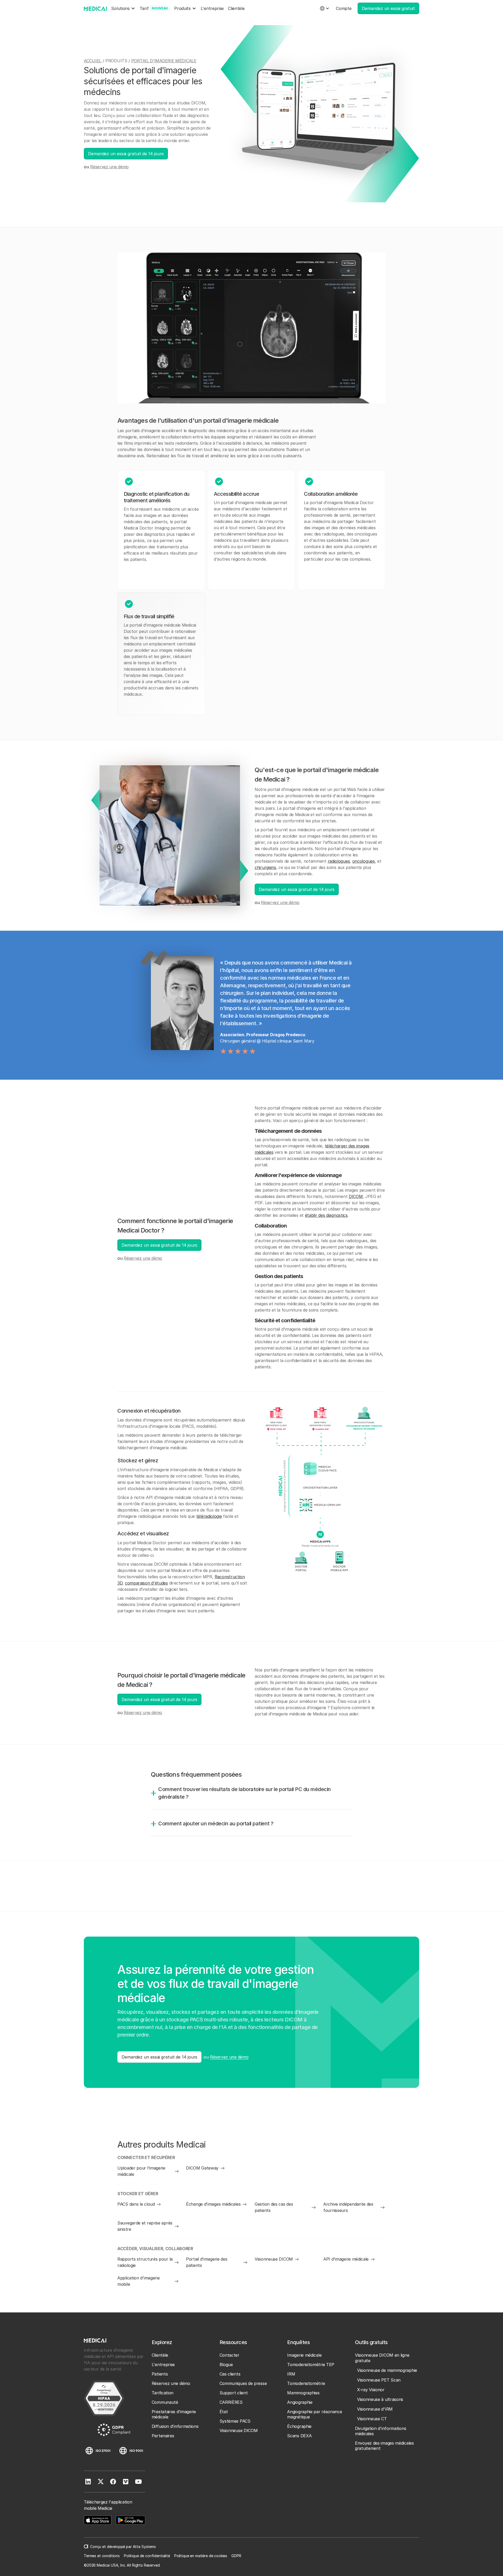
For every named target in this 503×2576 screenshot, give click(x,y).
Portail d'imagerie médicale (164, 61)
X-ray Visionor (371, 2390)
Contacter (229, 2355)
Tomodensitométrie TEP (311, 2365)
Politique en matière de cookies (201, 2556)
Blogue (226, 2365)
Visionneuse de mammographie (387, 2370)
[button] (123, 9)
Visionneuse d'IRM (375, 2409)
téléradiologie (209, 1516)
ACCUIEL (93, 61)
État (224, 2412)
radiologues (339, 861)
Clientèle (236, 8)
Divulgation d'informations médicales (381, 2431)
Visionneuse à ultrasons (380, 2399)
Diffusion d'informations (175, 2426)
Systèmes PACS (235, 2421)
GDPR (236, 2556)
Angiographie (300, 2402)
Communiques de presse (243, 2383)
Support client (234, 2393)
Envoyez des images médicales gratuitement (384, 2446)
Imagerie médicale (304, 2355)
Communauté (165, 2402)
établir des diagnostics (326, 1215)
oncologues (364, 861)
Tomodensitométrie (306, 2383)
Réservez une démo (109, 167)
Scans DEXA (299, 2436)
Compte (344, 8)
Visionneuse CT (372, 2419)
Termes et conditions (102, 2556)
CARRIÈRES (231, 2402)
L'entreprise (212, 8)
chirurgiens (265, 867)
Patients (160, 2374)
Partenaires (163, 2436)
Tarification (163, 2393)
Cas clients (230, 2374)
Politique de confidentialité (147, 2556)
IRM (291, 2374)
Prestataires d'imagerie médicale (174, 2414)
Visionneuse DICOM (239, 2430)
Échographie (299, 2426)
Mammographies (303, 2393)
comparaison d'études (146, 1583)
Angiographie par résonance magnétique (315, 2414)
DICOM (356, 1196)
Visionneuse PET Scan (379, 2380)
